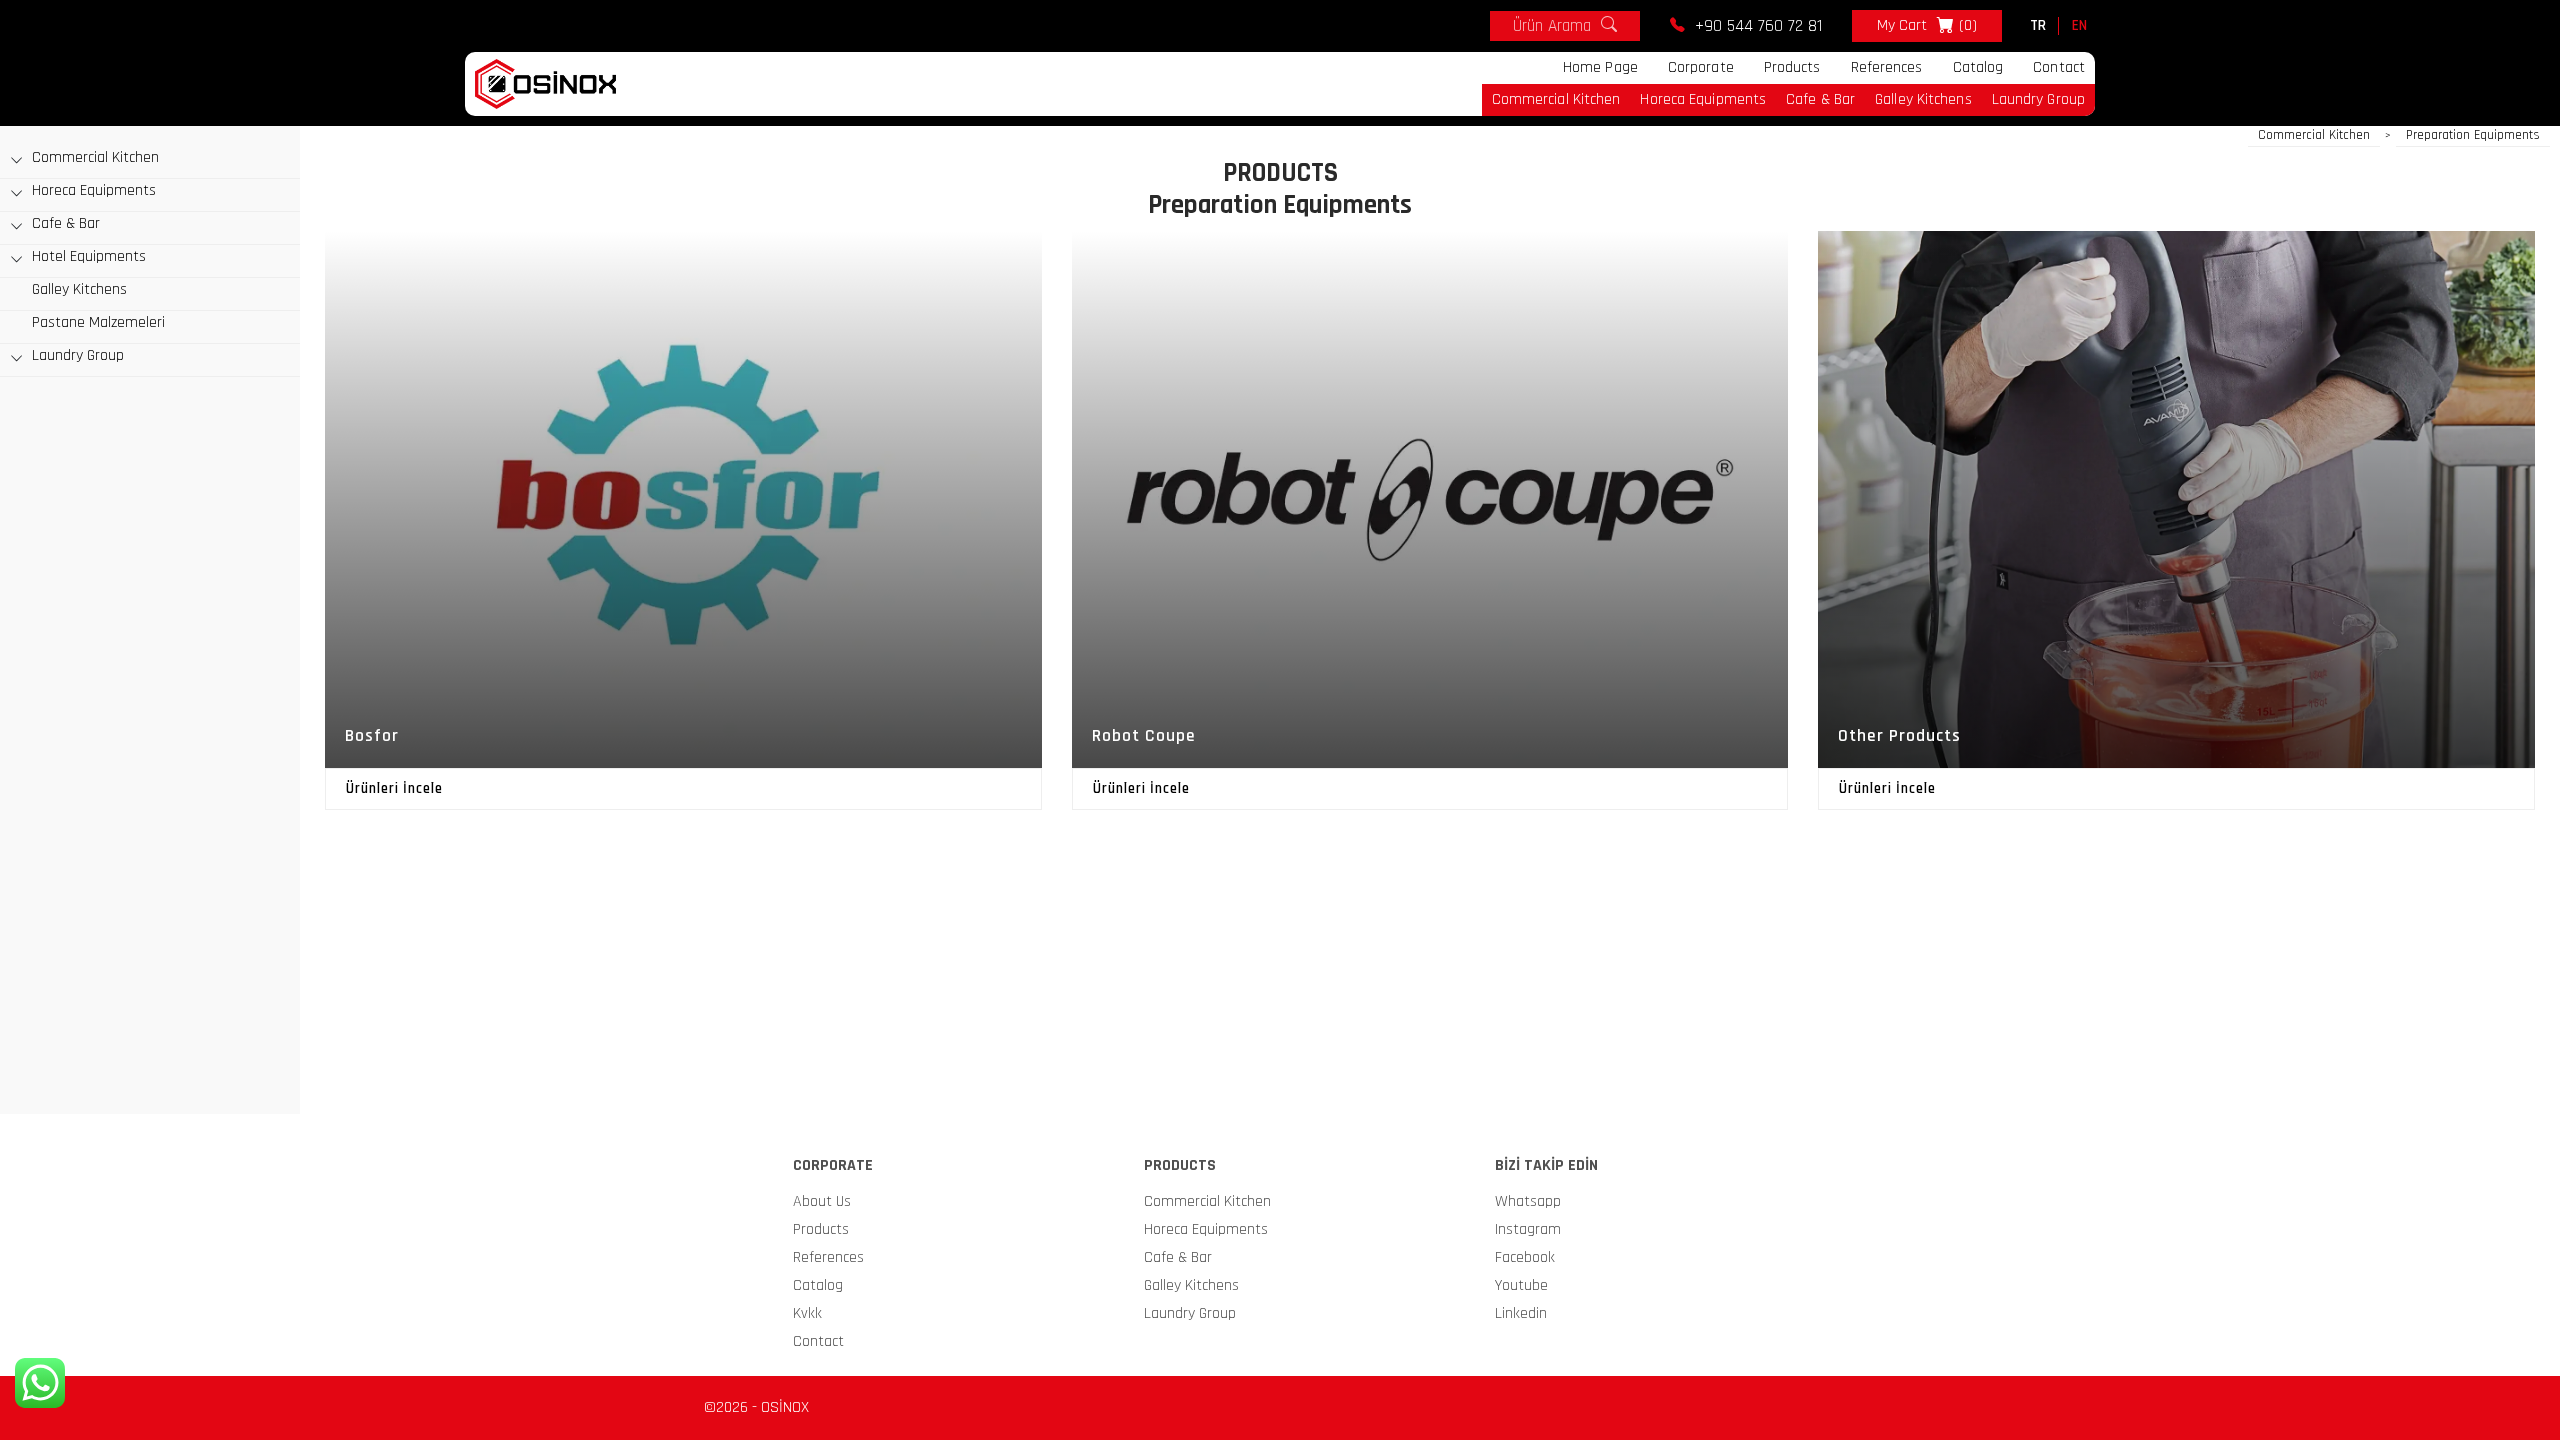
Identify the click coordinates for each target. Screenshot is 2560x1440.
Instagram (1528, 1229)
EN (2079, 25)
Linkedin (1521, 1313)
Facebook (1525, 1257)
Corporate (1701, 67)
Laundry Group (2038, 99)
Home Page (1600, 67)
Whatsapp (1528, 1201)
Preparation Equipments (2473, 135)
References (1887, 67)
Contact (2059, 67)
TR (2038, 25)
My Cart (1927, 25)
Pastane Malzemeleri (98, 322)
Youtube (1521, 1285)
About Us (822, 1201)
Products (1792, 67)
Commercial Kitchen (1556, 99)
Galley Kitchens (1923, 99)
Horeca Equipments (1703, 99)
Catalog (1978, 67)
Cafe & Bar (1820, 99)
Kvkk (807, 1313)
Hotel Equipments (89, 256)
